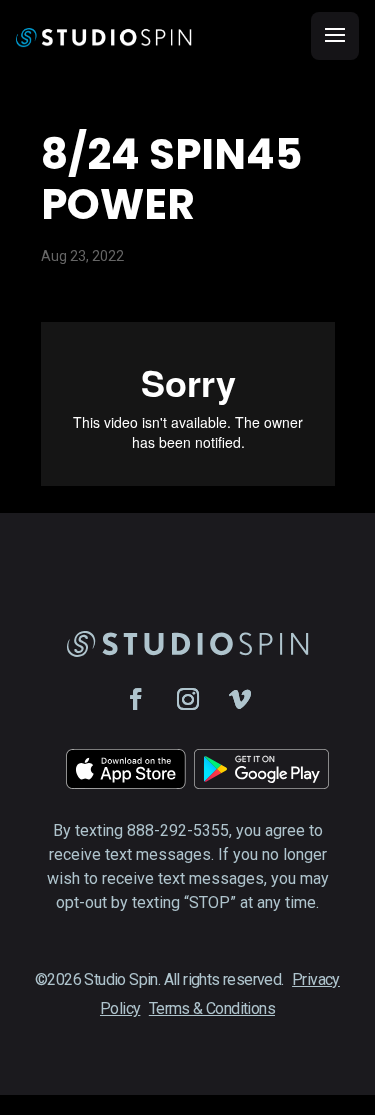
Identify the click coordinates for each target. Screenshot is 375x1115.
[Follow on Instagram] (188, 699)
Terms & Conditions (212, 1008)
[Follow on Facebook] (136, 699)
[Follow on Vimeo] (240, 699)
